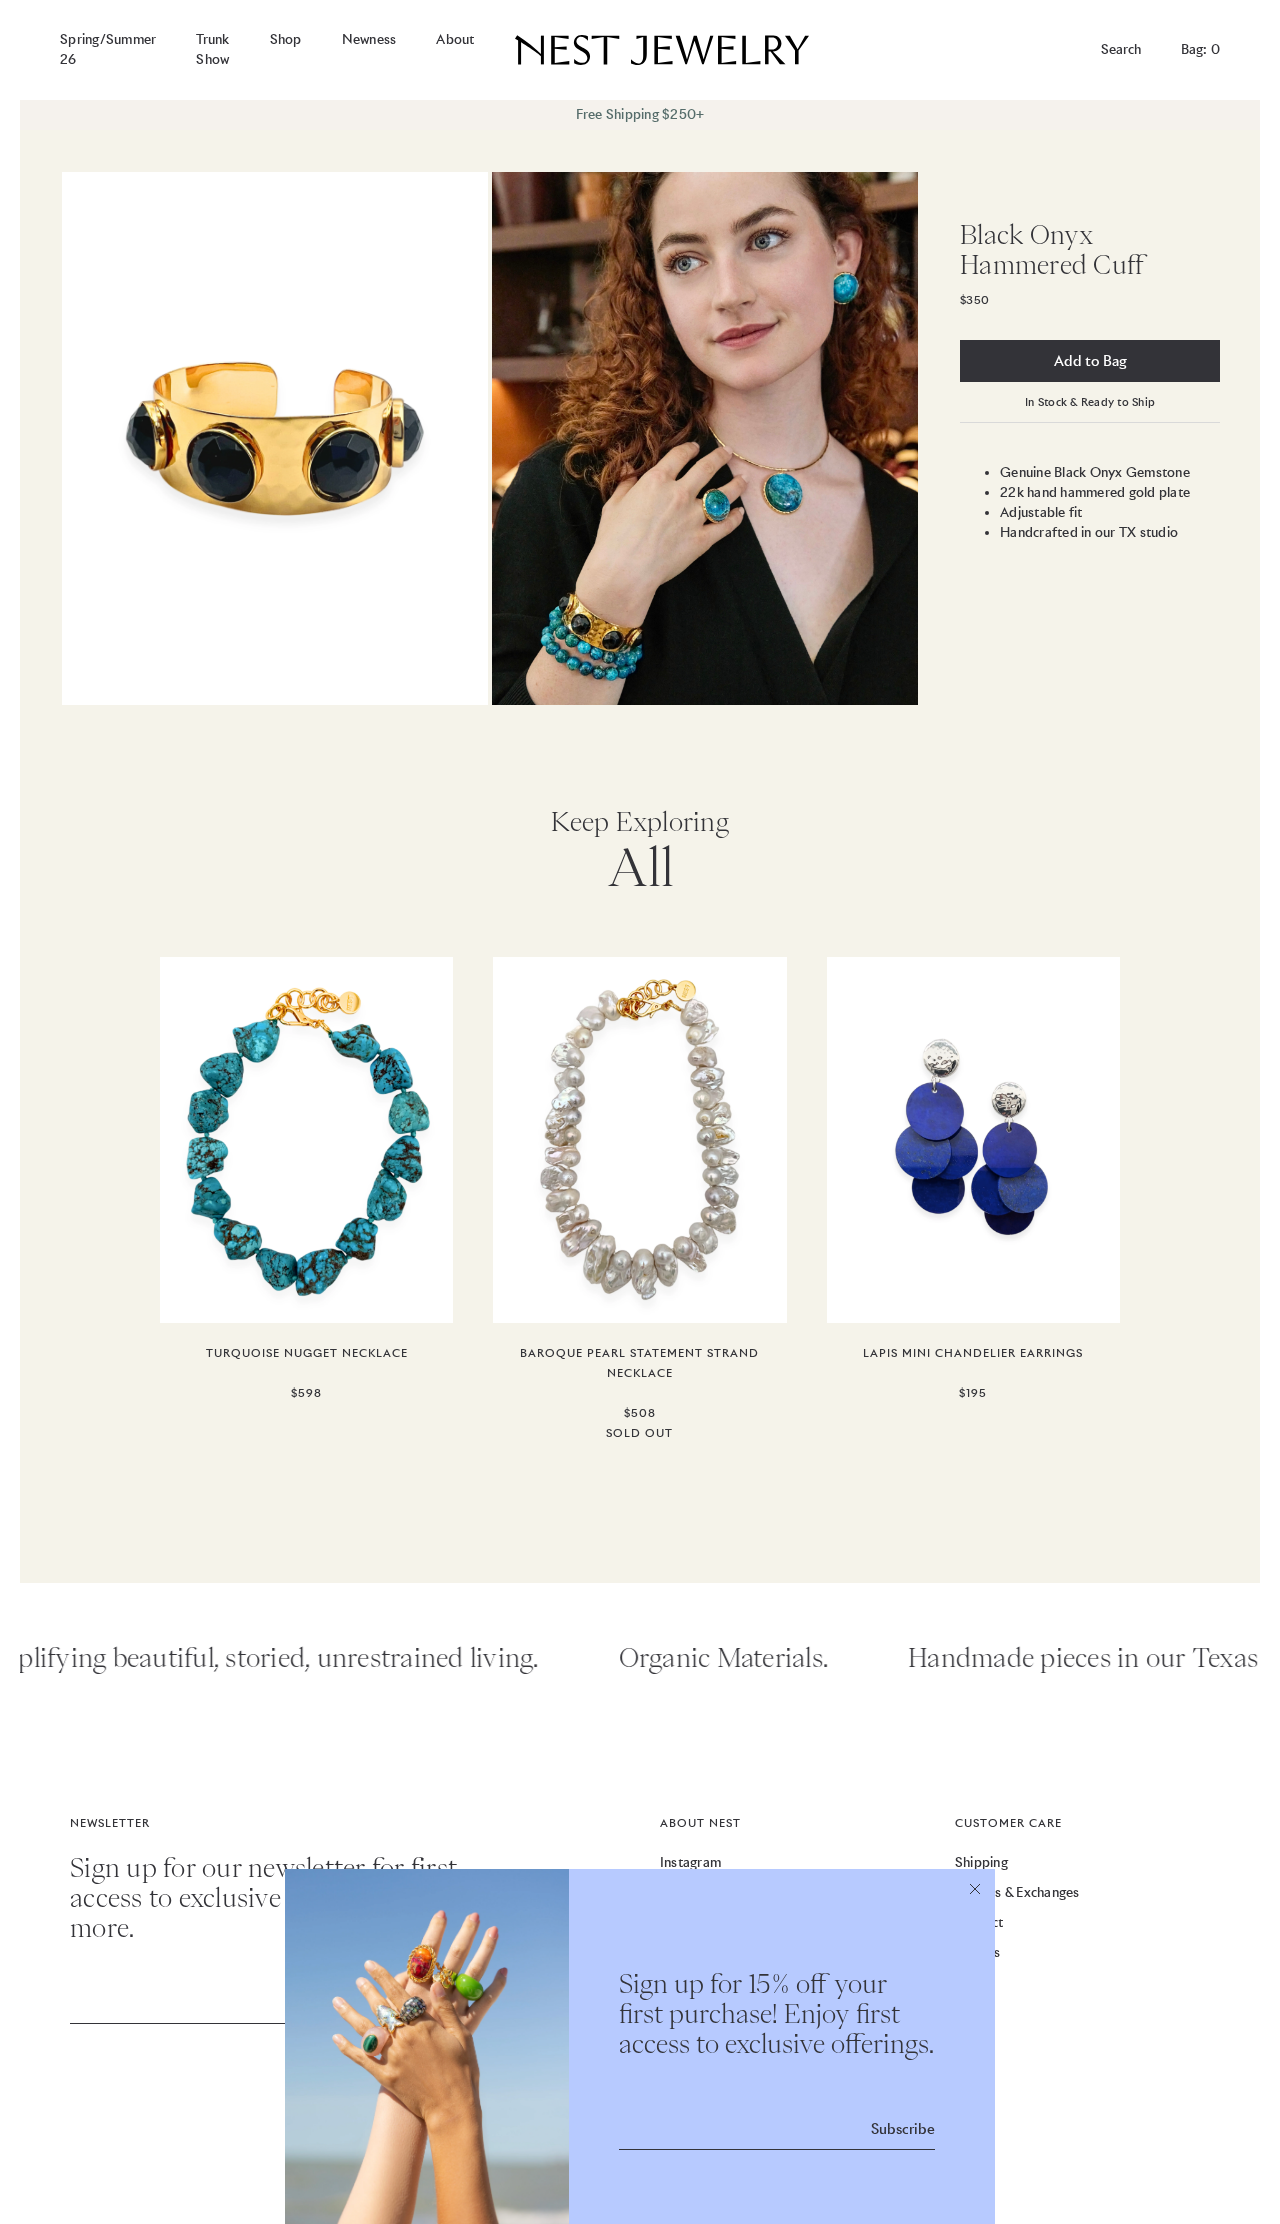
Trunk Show (212, 49)
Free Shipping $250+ (640, 114)
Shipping (981, 1862)
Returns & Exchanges (1017, 1892)
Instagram (690, 1862)
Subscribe (903, 2129)
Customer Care (1008, 1823)
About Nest (700, 1823)
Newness (369, 39)
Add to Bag (1090, 361)
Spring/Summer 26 (108, 49)
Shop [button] (286, 39)
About (455, 39)
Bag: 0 (1201, 49)
